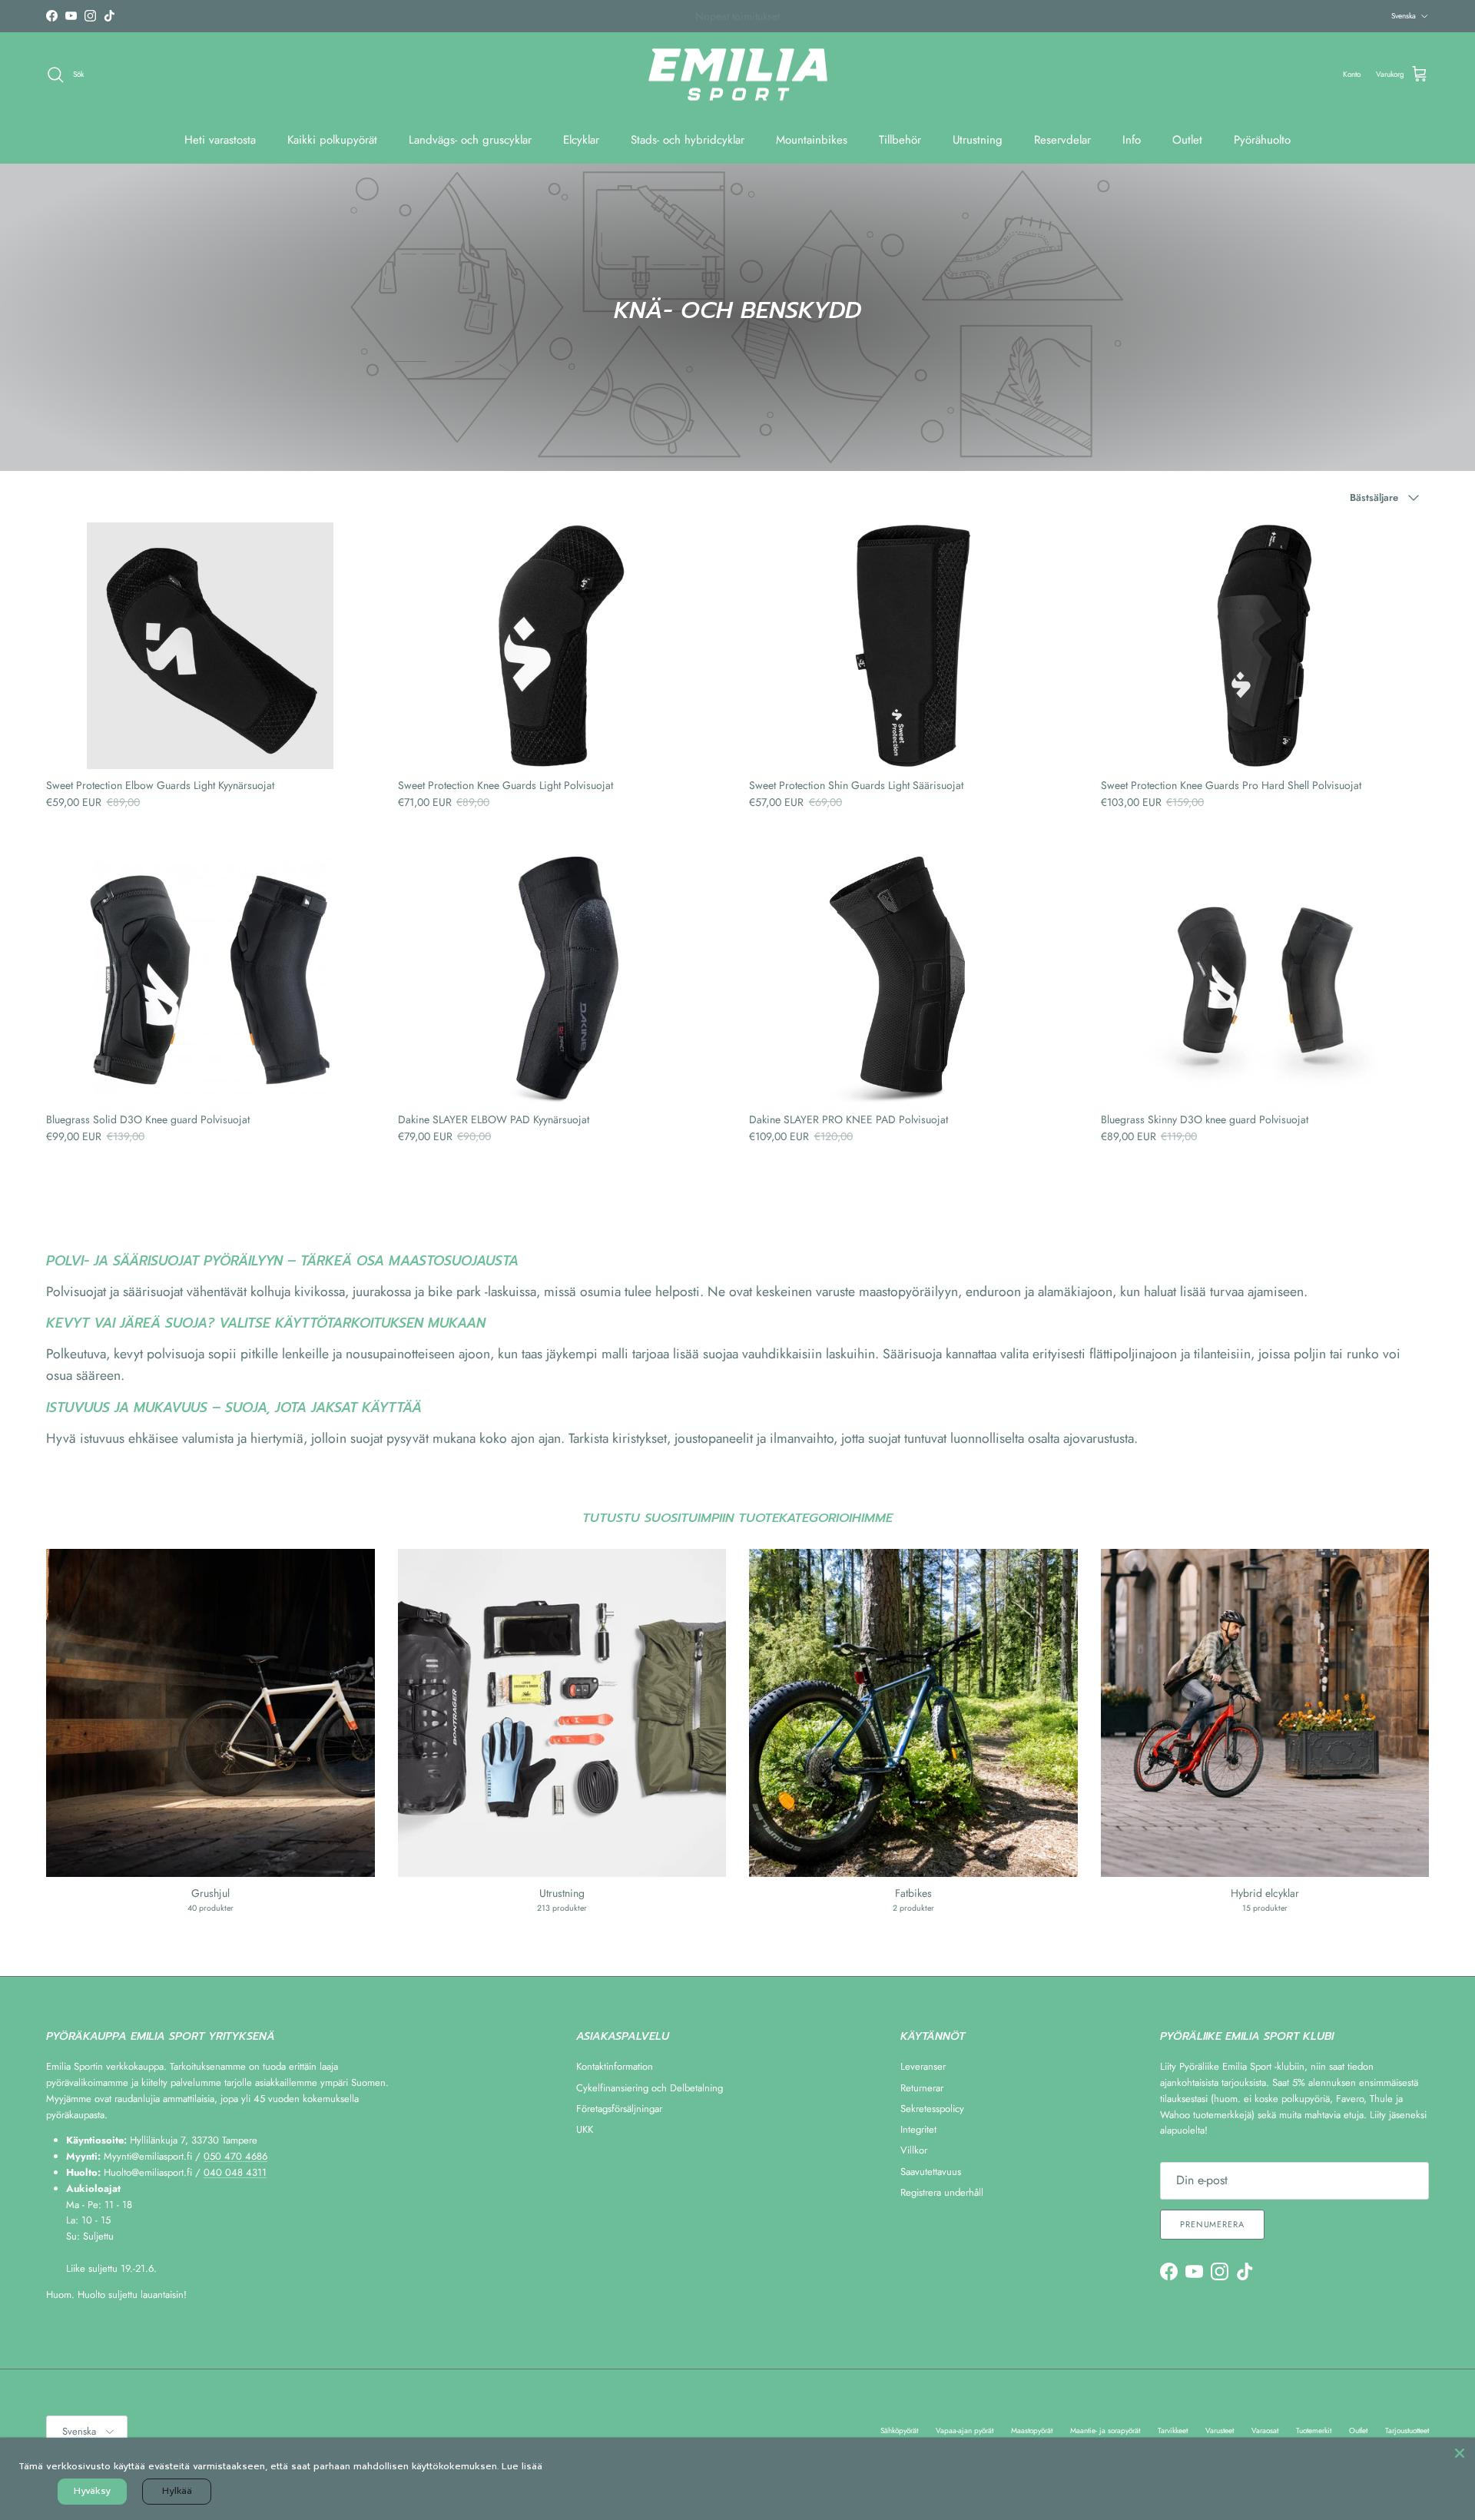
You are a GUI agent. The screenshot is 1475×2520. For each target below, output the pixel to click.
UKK (585, 2129)
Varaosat (1265, 2430)
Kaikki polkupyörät (332, 140)
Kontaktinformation (615, 2066)
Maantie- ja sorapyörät (1105, 2430)
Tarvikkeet (1173, 2430)
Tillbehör (900, 140)
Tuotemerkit (1314, 2430)
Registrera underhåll (942, 2192)
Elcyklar (581, 140)
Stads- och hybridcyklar (688, 140)
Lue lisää (522, 2466)
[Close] (1460, 2453)
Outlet (1187, 140)
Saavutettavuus (931, 2172)
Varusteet (1220, 2430)
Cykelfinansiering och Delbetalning (650, 2088)
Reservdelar (1062, 140)
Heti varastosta (220, 140)
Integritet (918, 2129)
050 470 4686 (235, 2156)
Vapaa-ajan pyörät (965, 2430)
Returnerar (922, 2088)
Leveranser (923, 2066)
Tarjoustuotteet (1407, 2430)
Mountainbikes (812, 140)
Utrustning (978, 140)
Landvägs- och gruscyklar (470, 140)
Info (1132, 140)
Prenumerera (1212, 2224)
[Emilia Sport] (738, 75)
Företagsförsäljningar (619, 2109)
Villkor (914, 2150)
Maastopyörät (1032, 2430)
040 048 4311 (235, 2172)
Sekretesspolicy (932, 2109)
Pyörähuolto (1262, 140)
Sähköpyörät (899, 2430)
